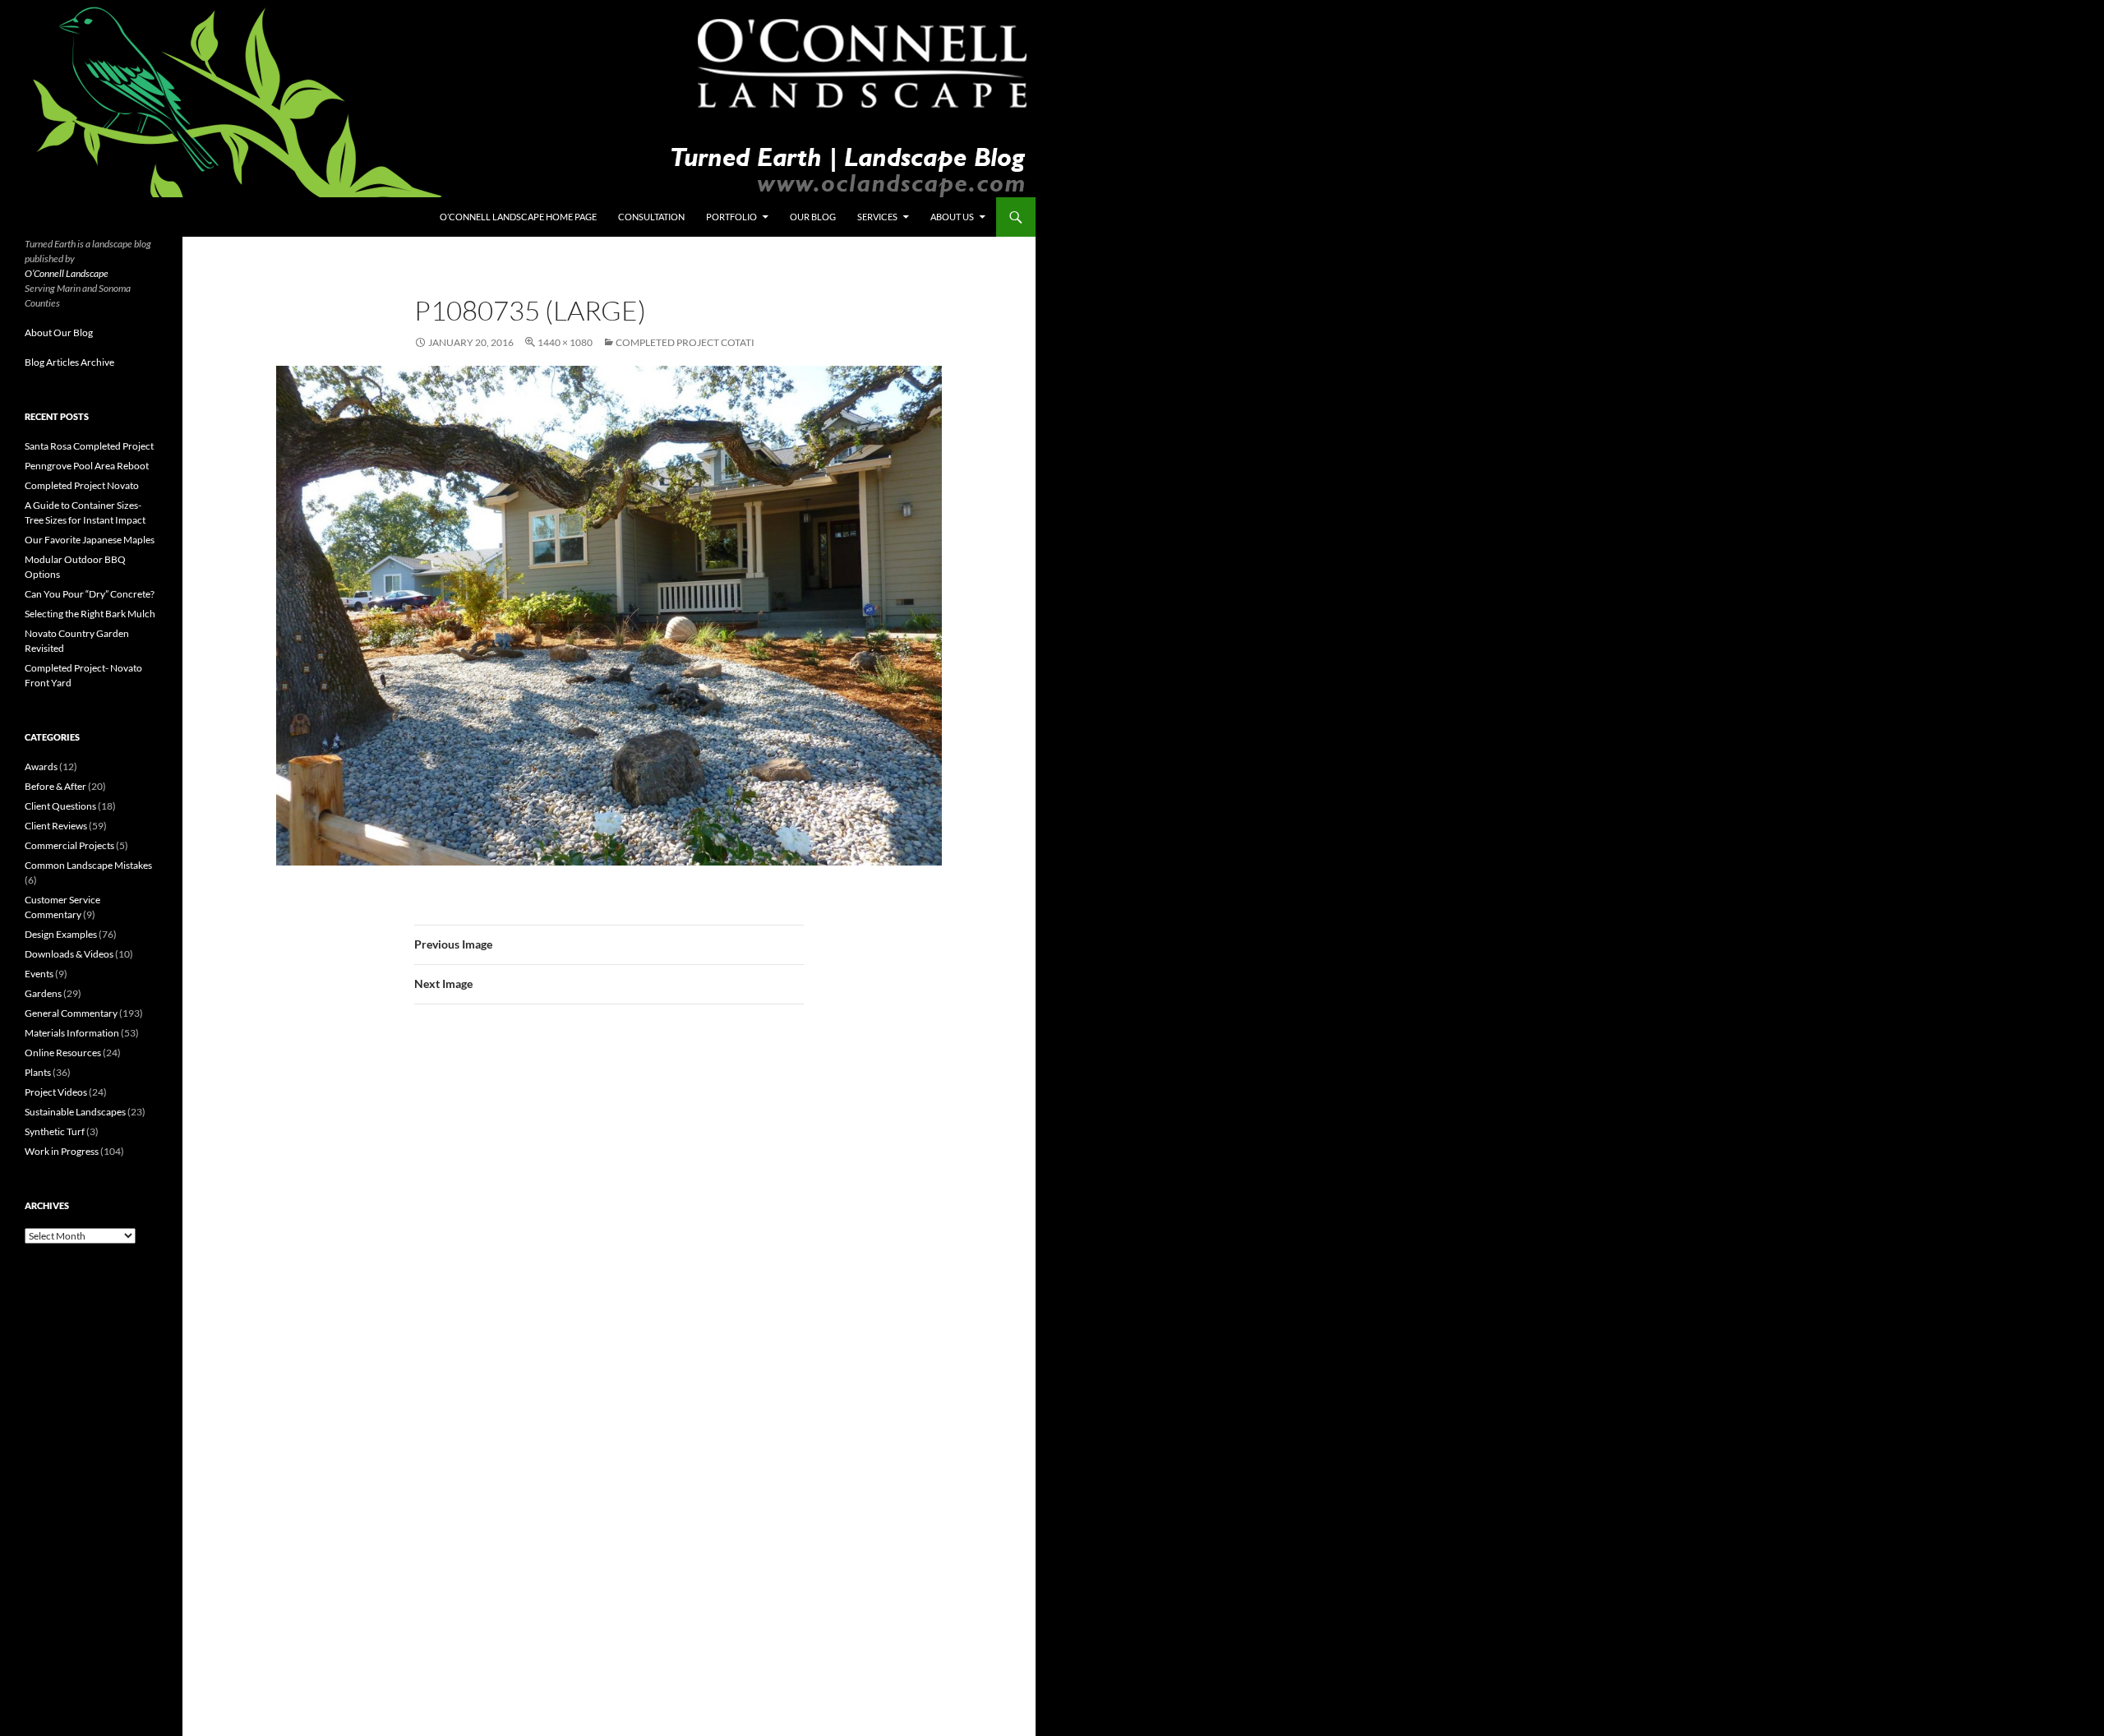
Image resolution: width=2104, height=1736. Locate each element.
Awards (41, 766)
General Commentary (71, 1013)
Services (877, 217)
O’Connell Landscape (67, 273)
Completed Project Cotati (685, 342)
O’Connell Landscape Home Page (518, 217)
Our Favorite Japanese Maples (90, 540)
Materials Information (72, 1033)
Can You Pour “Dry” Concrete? (90, 594)
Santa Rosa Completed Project (89, 446)
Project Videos (56, 1092)
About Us (952, 217)
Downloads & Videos (69, 954)
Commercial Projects (69, 845)
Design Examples (61, 934)
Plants (38, 1072)
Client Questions (60, 806)
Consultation (651, 217)
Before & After (55, 786)
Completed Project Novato (82, 485)
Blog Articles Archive (69, 362)
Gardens (43, 993)
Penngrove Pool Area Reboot (87, 466)
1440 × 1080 (565, 342)
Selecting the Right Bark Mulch (90, 614)
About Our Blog (59, 332)
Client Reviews (56, 826)
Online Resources (63, 1053)
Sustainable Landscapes (75, 1112)
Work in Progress (62, 1151)
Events (39, 974)
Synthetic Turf (55, 1131)
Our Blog (813, 217)
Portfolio (731, 217)
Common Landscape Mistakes (88, 865)
